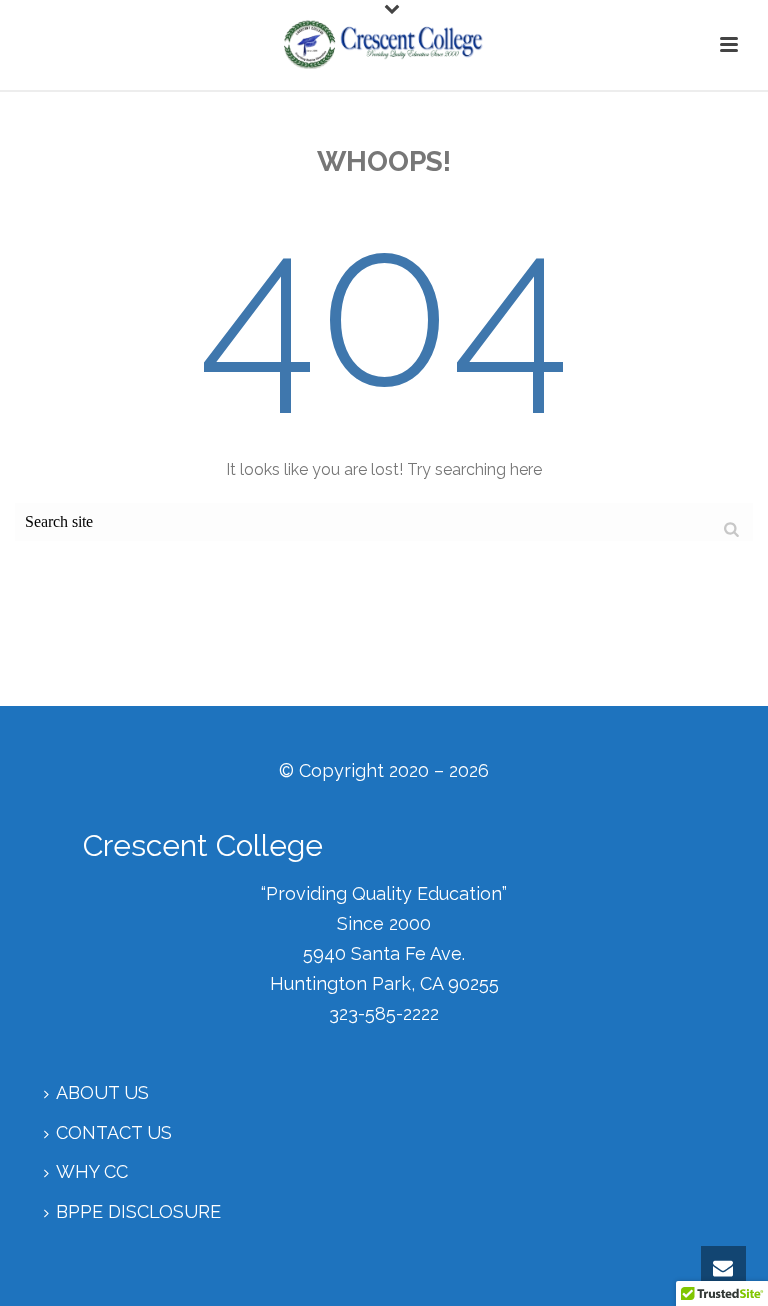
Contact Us (114, 1132)
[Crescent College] (384, 45)
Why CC (92, 1171)
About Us (102, 1092)
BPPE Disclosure (138, 1211)
